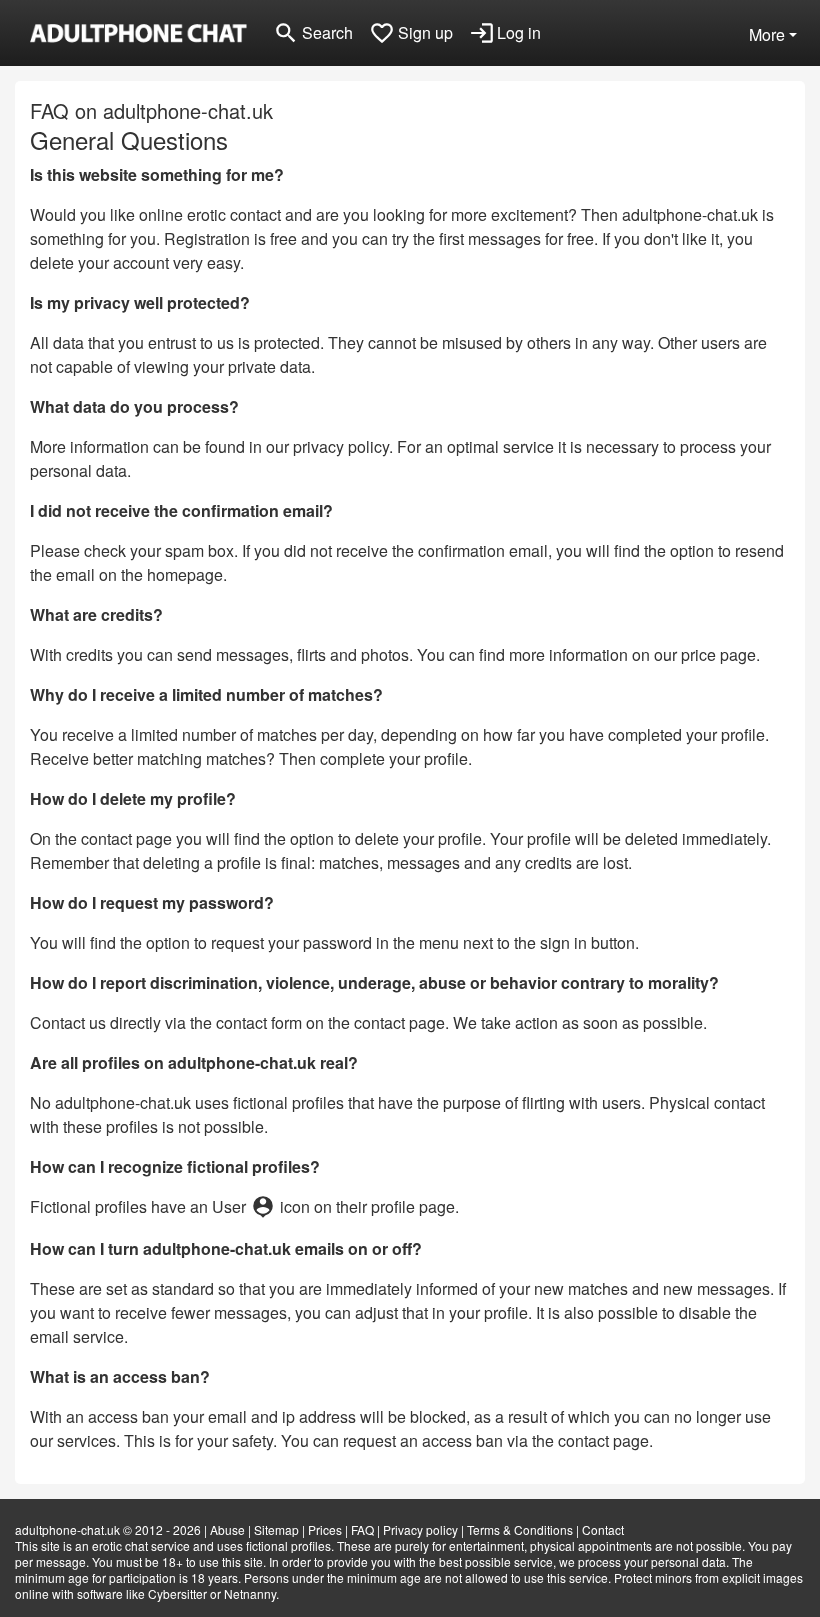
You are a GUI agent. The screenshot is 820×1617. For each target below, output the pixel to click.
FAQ (362, 1529)
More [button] (767, 34)
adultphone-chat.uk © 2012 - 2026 (108, 1529)
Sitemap (276, 1529)
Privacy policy (420, 1529)
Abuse (227, 1529)
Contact (603, 1529)
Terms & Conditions (520, 1529)
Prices (325, 1529)
